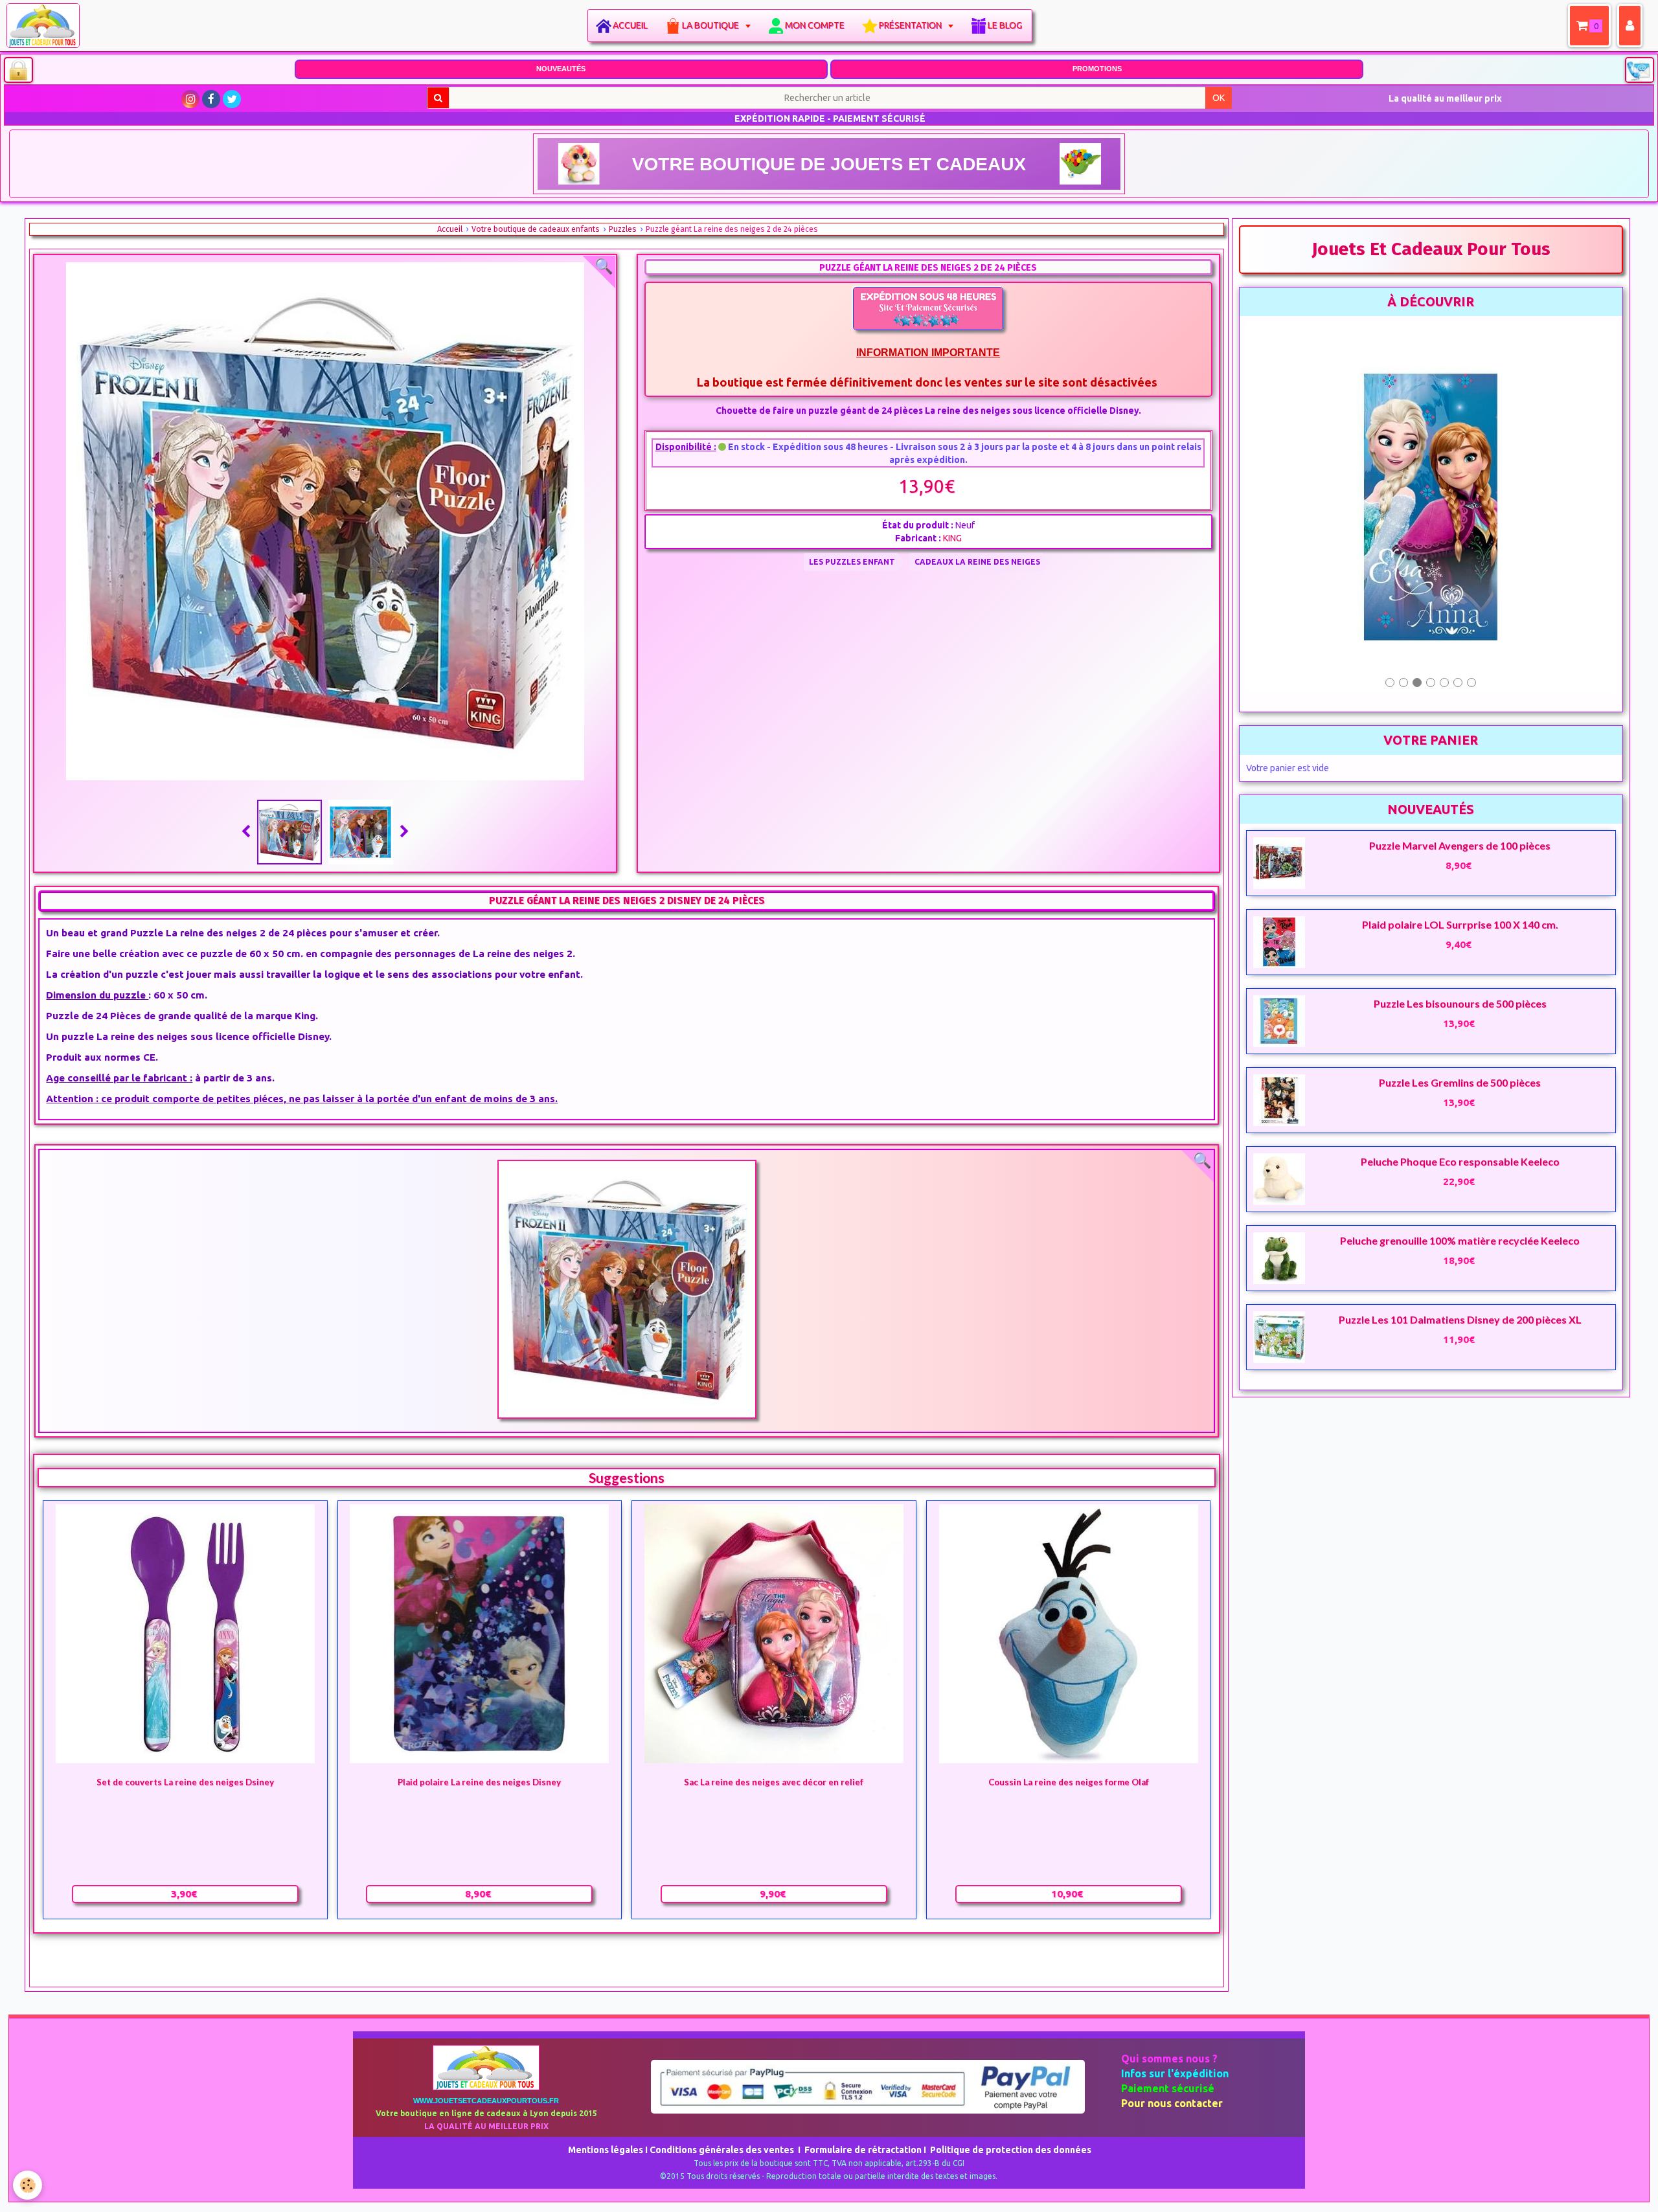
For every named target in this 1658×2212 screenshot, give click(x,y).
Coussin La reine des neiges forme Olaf (1069, 1783)
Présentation (911, 25)
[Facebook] (211, 99)
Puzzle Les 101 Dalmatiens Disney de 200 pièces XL (1460, 1209)
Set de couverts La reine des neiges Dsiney (185, 1783)
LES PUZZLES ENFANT (852, 562)
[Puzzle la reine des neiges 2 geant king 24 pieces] (626, 1289)
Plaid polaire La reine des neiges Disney (479, 1783)
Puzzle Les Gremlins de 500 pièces (1460, 972)
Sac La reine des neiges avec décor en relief (774, 1783)
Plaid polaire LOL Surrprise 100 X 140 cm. (1460, 814)
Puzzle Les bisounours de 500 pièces (1460, 893)
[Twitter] (232, 99)
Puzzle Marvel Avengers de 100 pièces (1460, 735)
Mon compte (815, 25)
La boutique (711, 25)
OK (1219, 98)
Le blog (1005, 25)
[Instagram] (190, 99)
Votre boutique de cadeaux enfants (536, 229)
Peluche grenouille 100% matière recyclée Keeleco (1460, 1130)
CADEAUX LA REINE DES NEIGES (977, 562)
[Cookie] (28, 2185)
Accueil (630, 25)
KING (952, 538)
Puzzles (623, 229)
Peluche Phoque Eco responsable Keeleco (1460, 1051)
